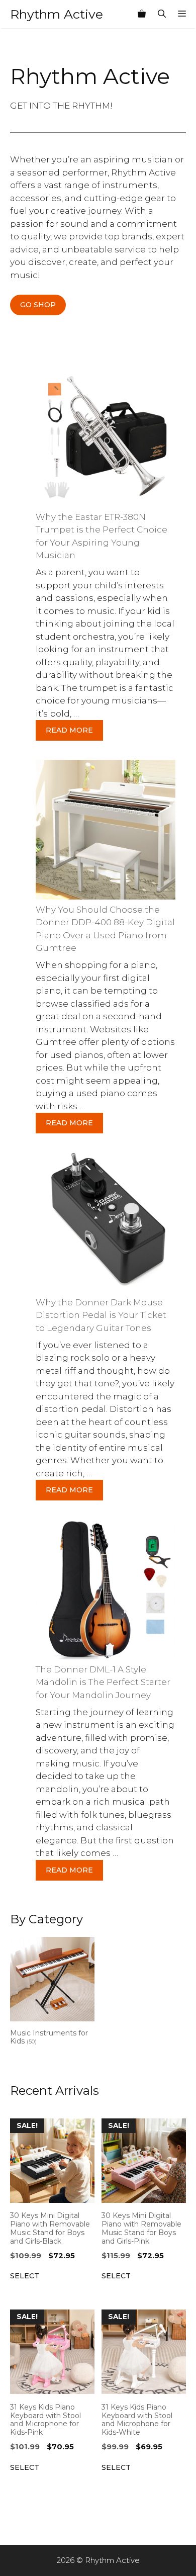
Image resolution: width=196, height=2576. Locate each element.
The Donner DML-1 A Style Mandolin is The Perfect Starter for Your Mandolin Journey (103, 1682)
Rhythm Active (57, 14)
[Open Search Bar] (162, 14)
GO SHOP (38, 305)
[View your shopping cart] (142, 14)
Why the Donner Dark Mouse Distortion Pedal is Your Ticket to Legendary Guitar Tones (101, 1315)
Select (25, 2276)
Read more (69, 730)
